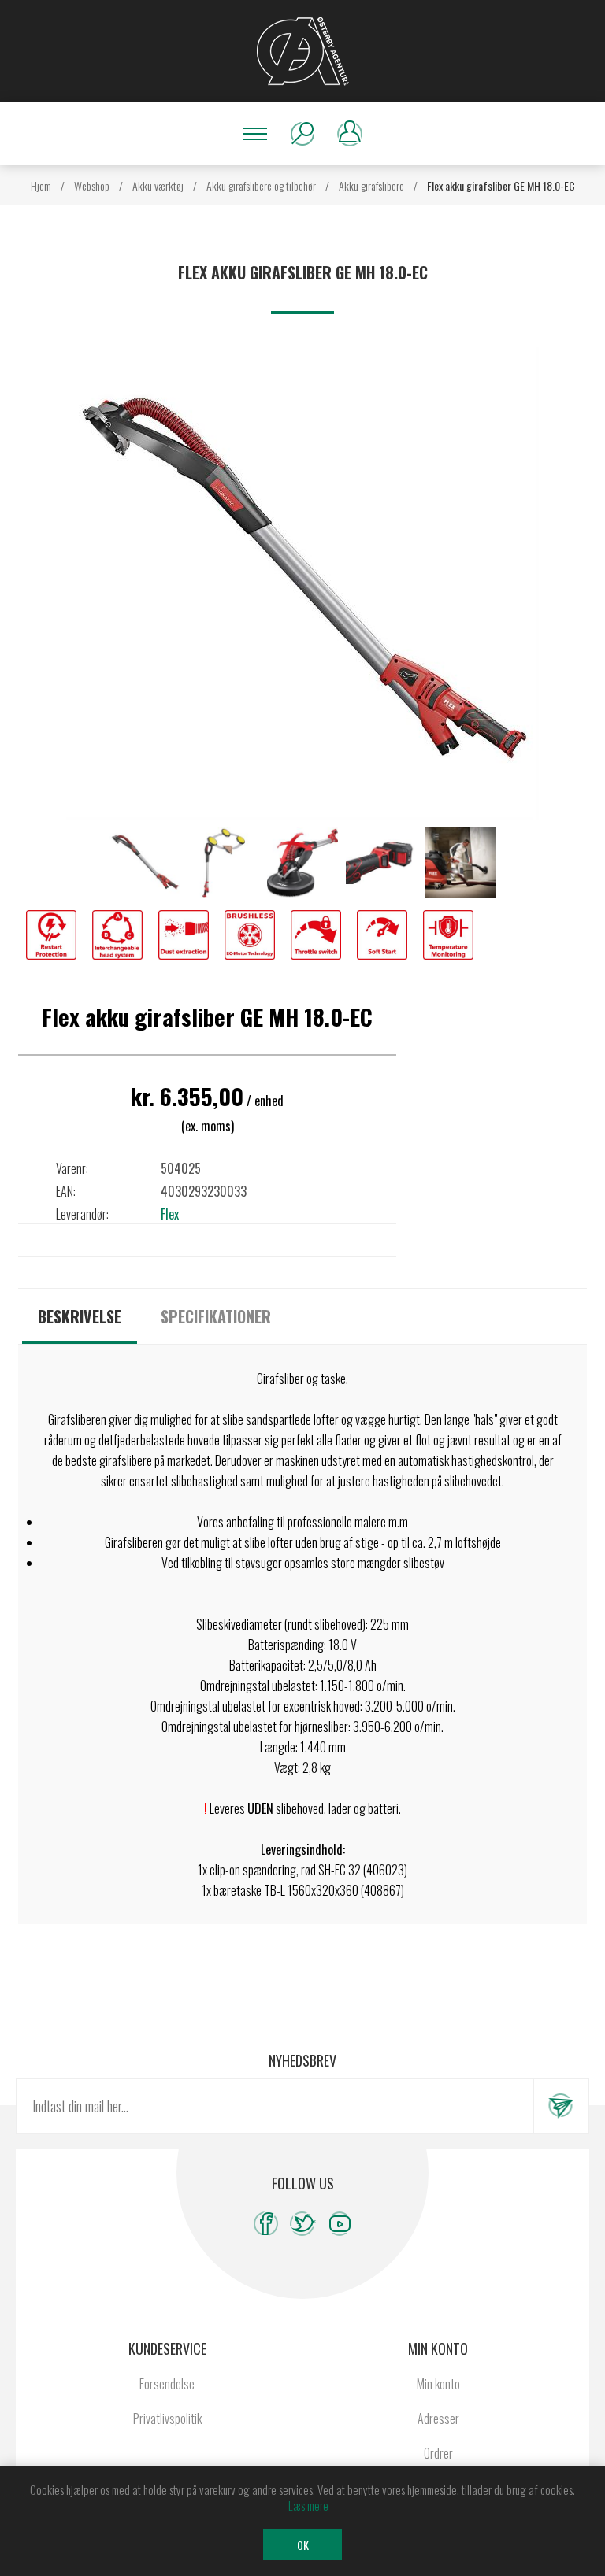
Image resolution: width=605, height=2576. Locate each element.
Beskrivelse (80, 1316)
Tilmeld (561, 2106)
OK (303, 2545)
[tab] (80, 1316)
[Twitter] (303, 2224)
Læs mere (308, 2505)
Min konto (438, 2384)
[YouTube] (340, 2224)
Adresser (438, 2419)
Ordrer (438, 2453)
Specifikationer (216, 1316)
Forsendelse (167, 2384)
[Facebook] (266, 2224)
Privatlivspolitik (167, 2419)
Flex (170, 1214)
